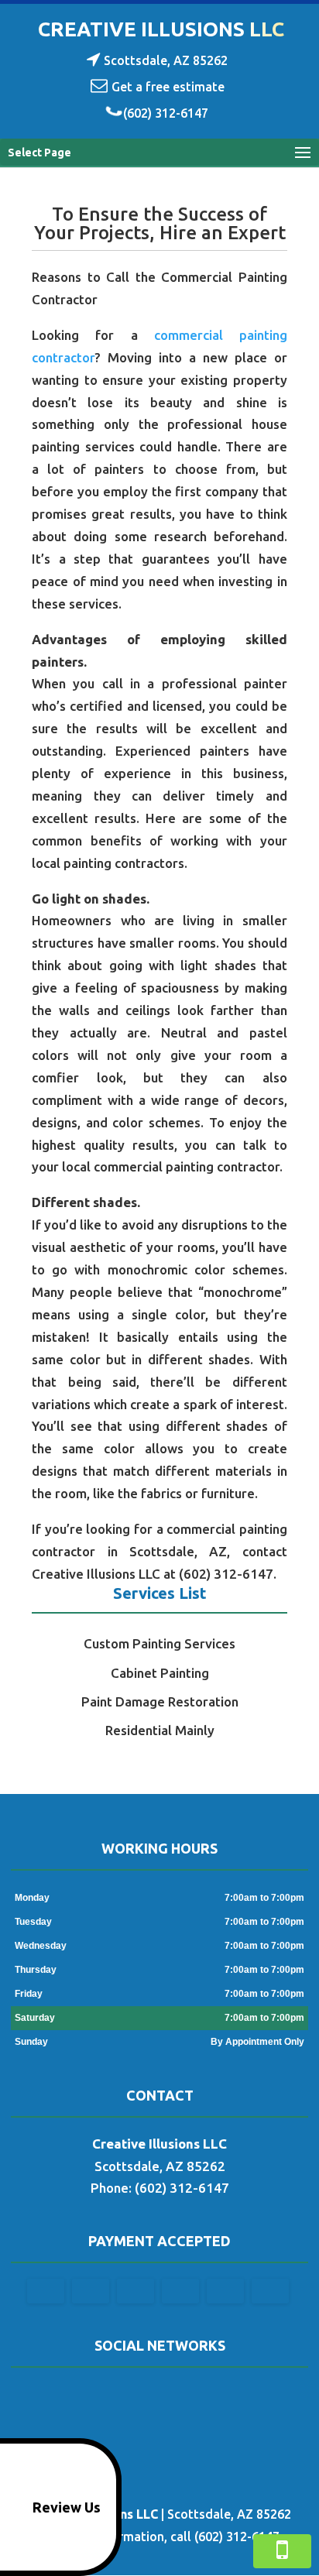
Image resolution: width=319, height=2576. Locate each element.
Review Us (67, 2507)
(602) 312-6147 (166, 113)
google (157, 2396)
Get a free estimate (168, 87)
